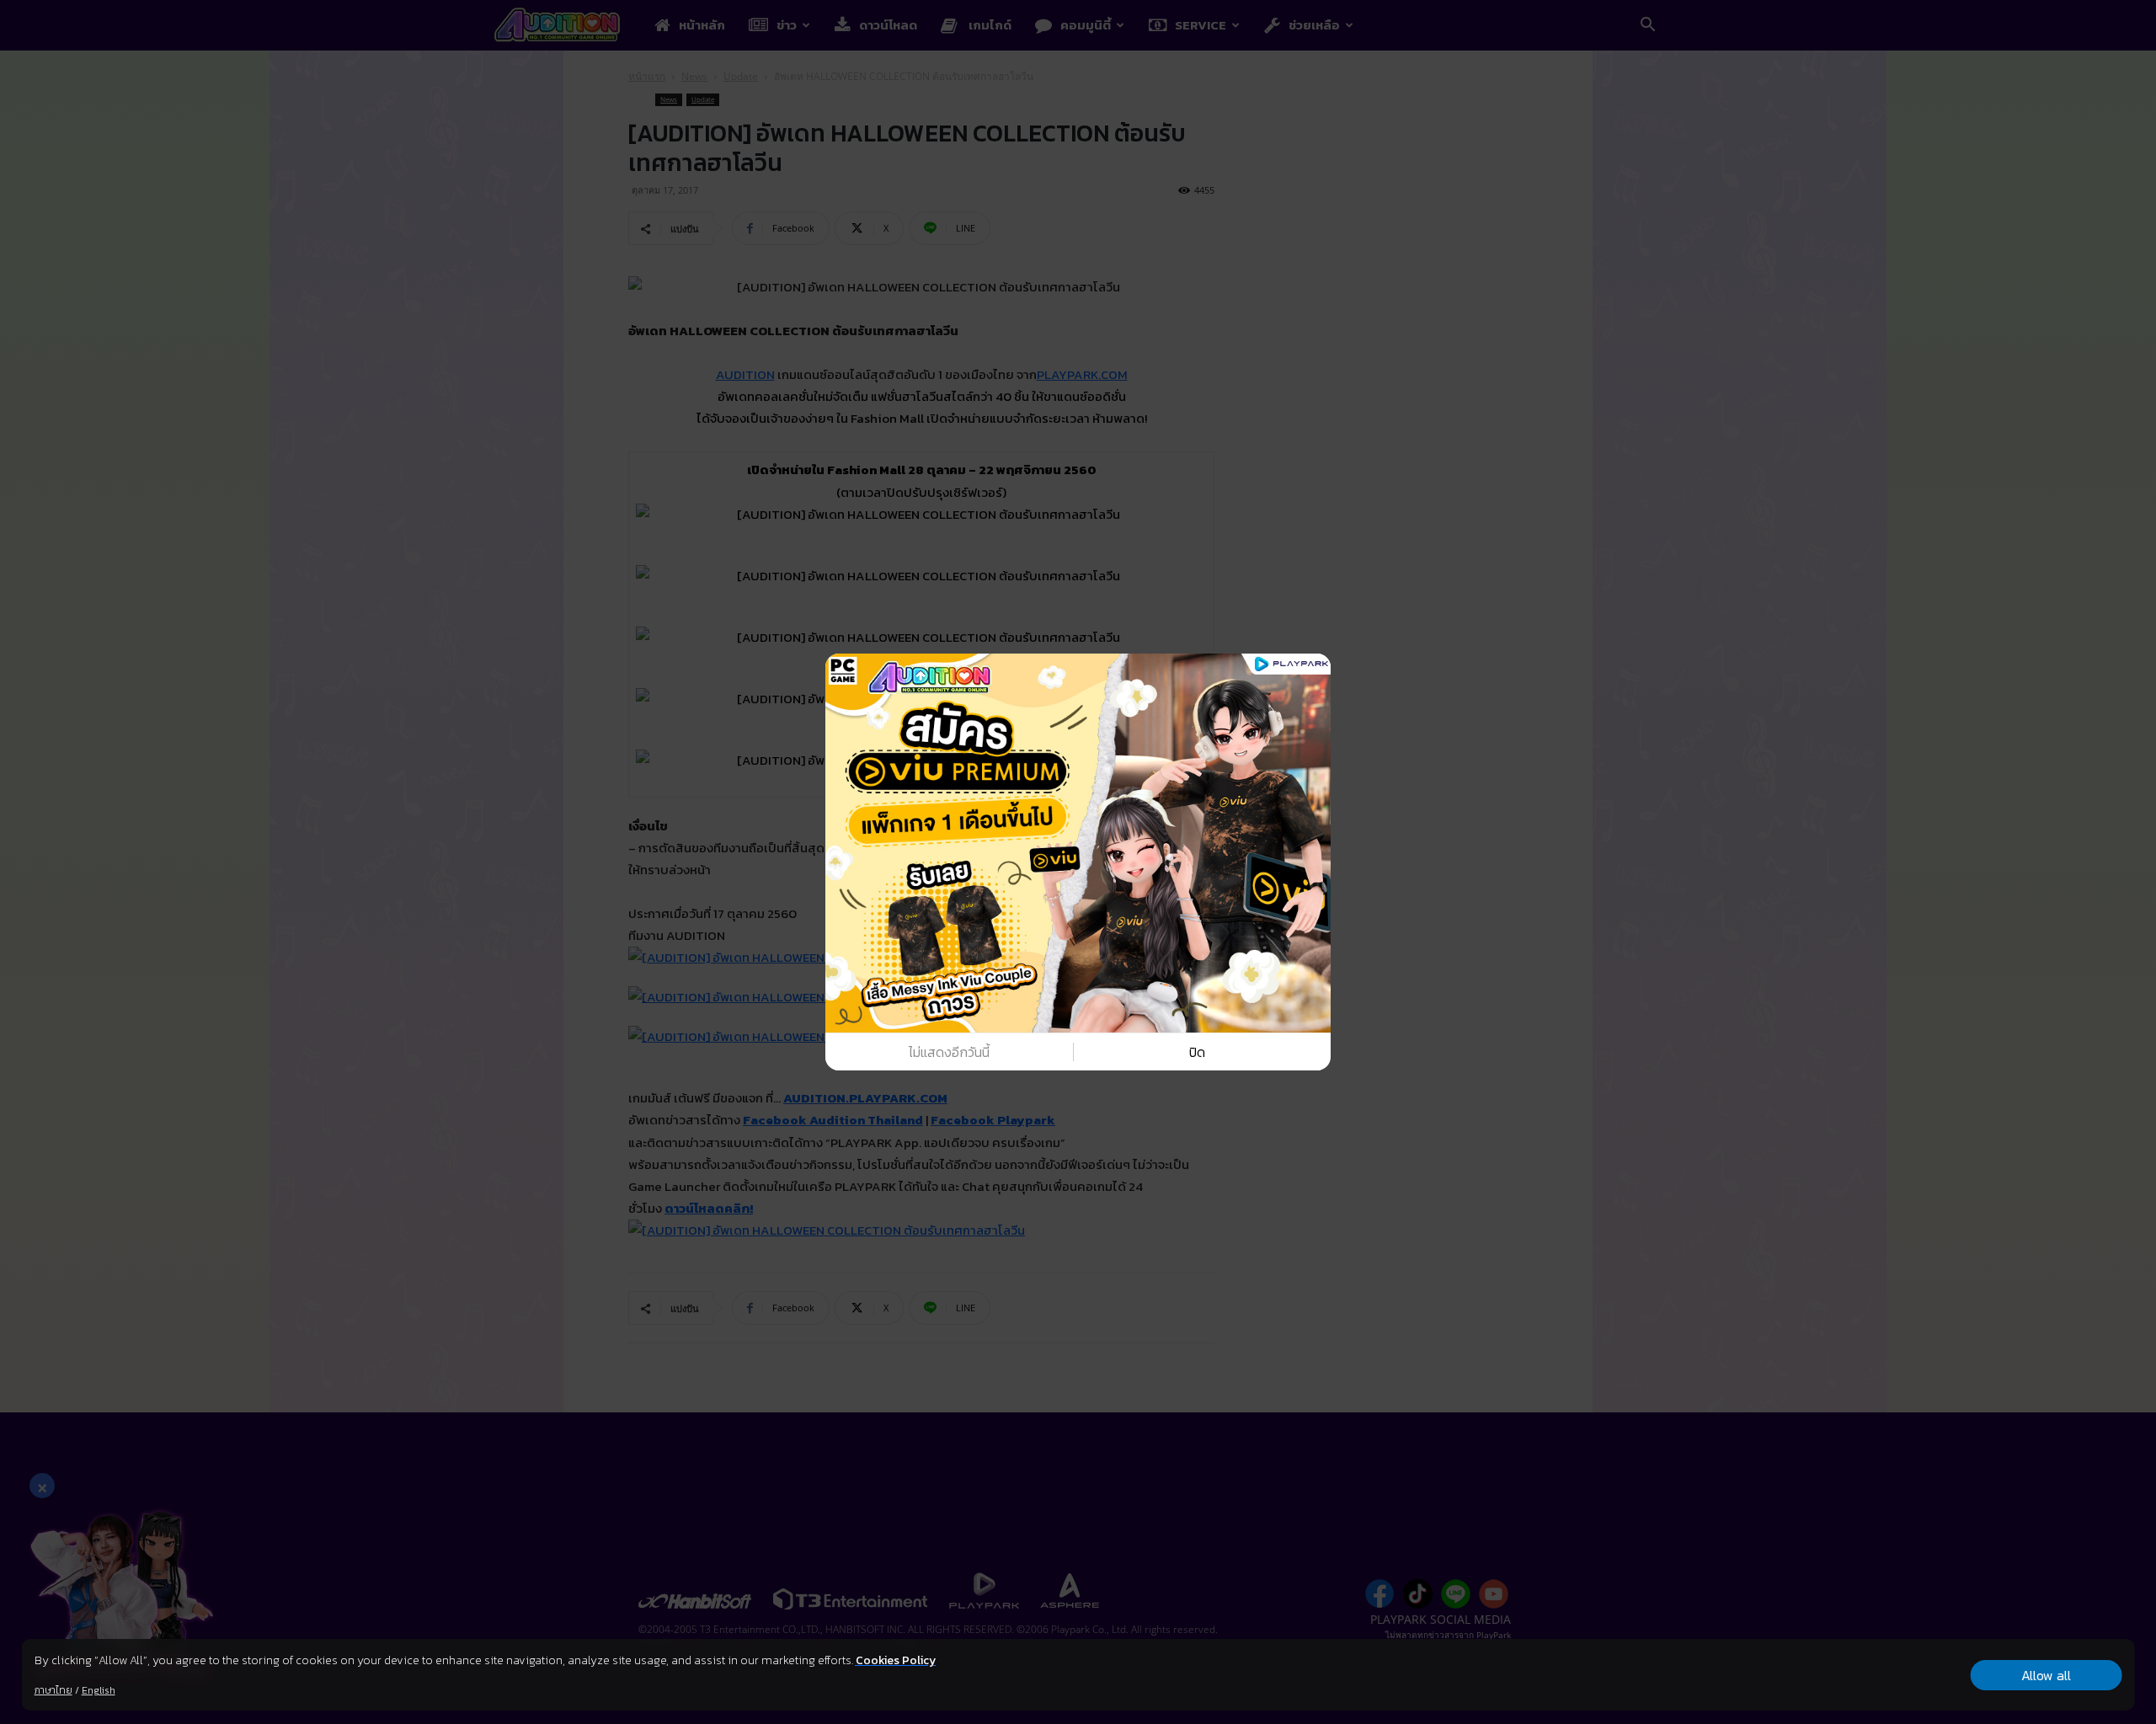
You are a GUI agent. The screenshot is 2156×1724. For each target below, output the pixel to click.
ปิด (1197, 1052)
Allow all (2046, 1675)
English (99, 1690)
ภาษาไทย (53, 1690)
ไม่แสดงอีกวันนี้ (949, 1052)
